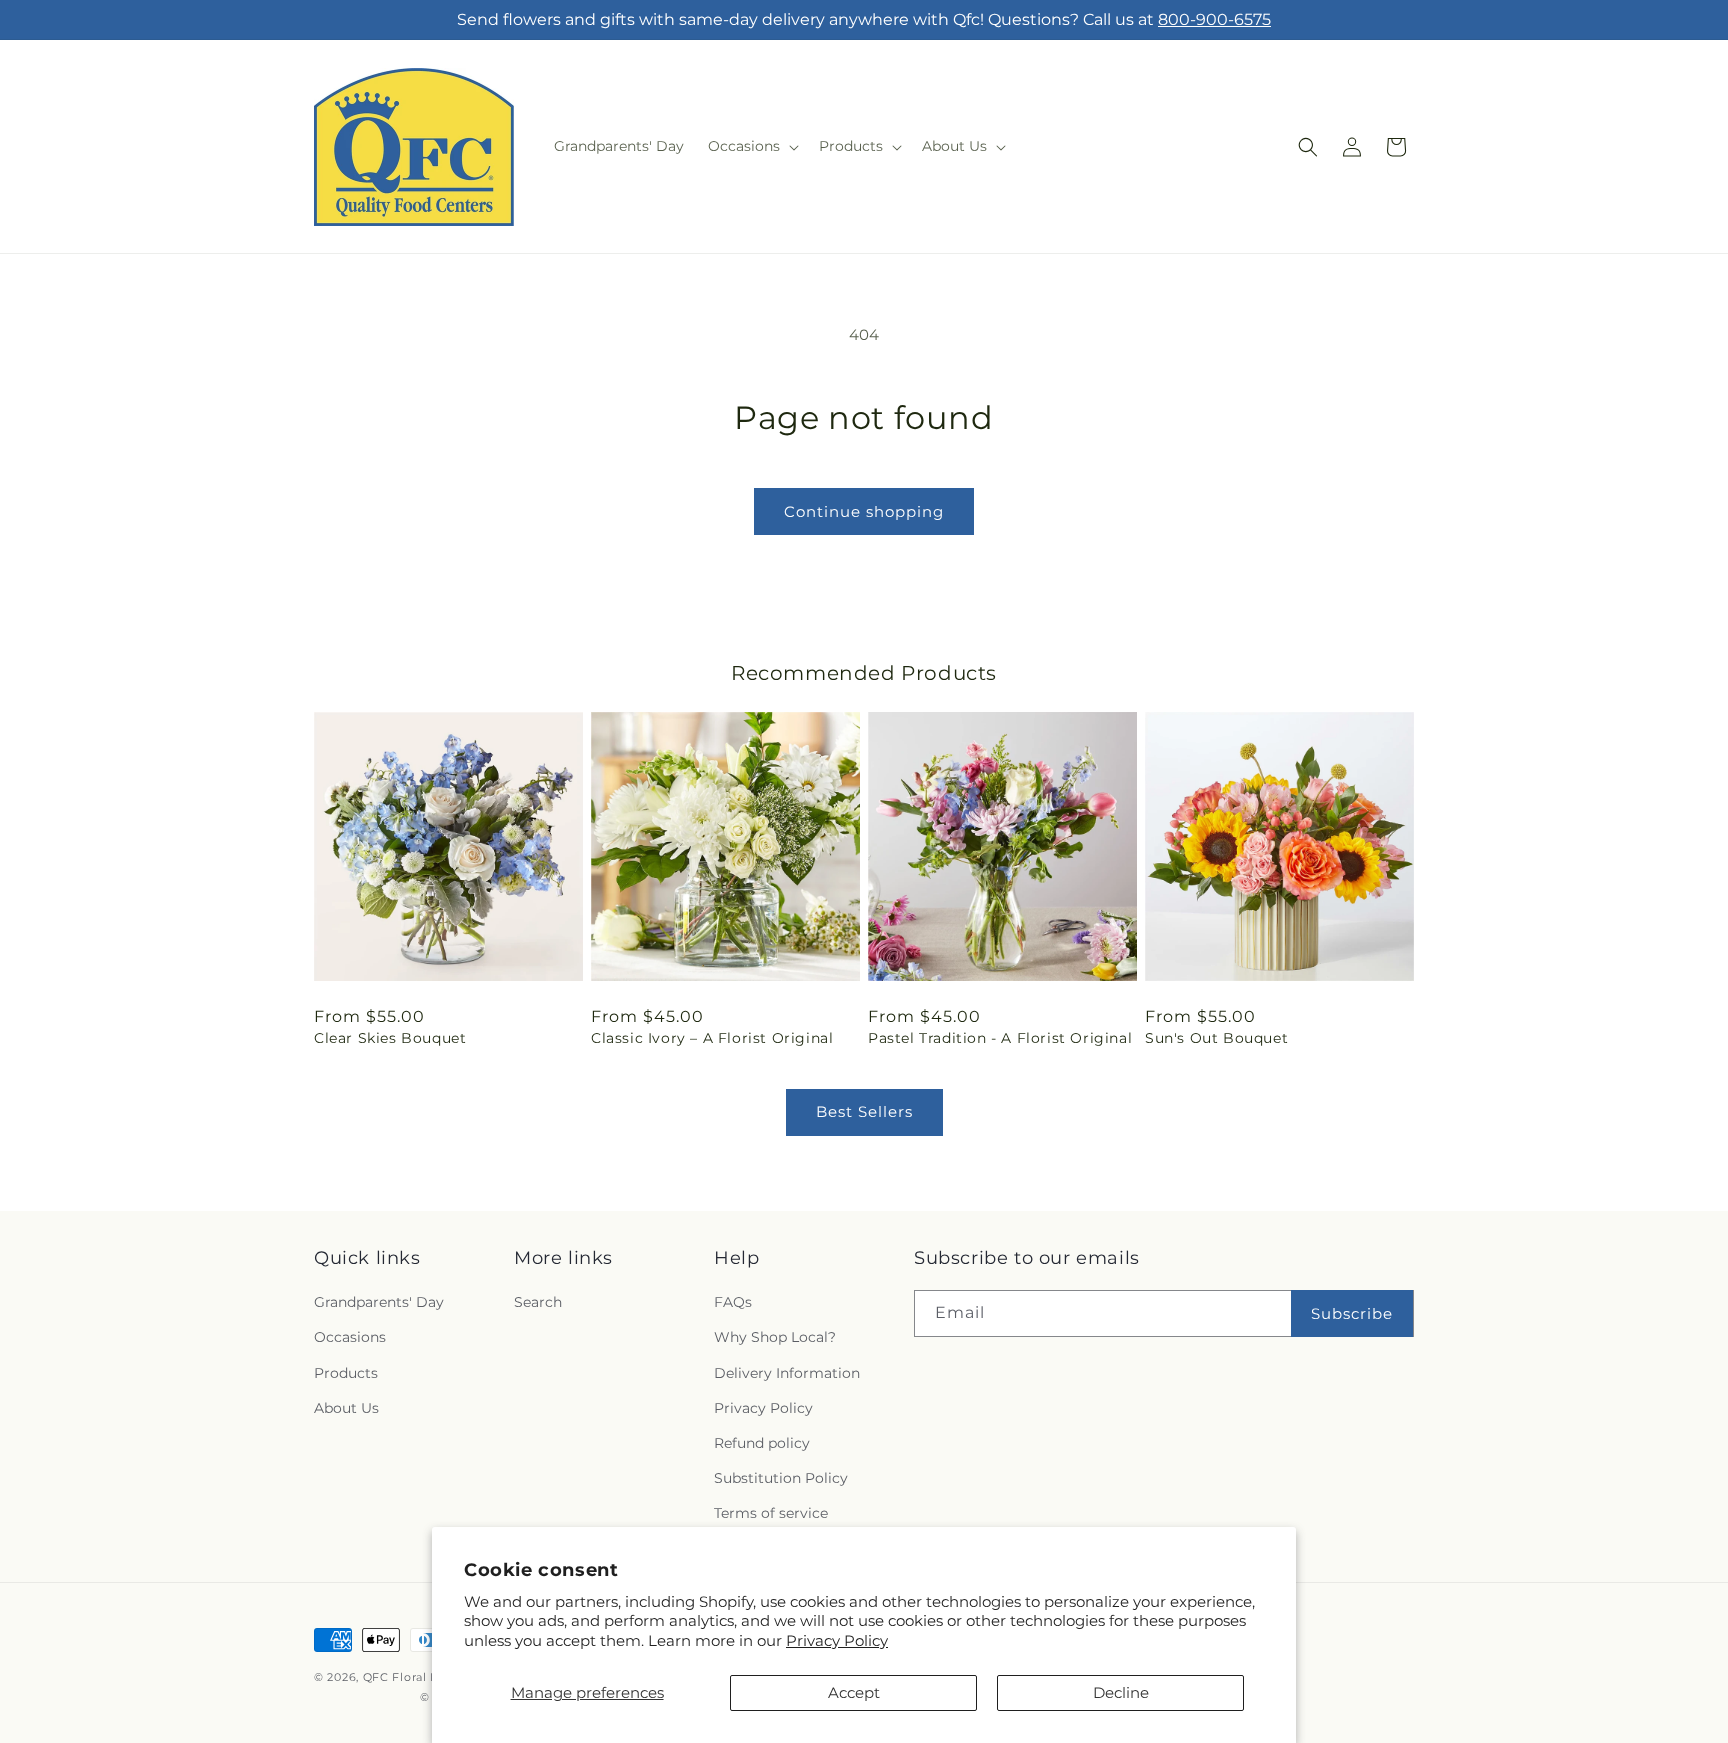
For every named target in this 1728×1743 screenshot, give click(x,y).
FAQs (733, 1302)
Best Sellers (864, 1111)
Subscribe (1352, 1313)
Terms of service (771, 1513)
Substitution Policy (781, 1478)
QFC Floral (395, 1677)
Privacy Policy (837, 1640)
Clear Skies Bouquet (390, 1038)
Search (538, 1302)
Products (346, 1373)
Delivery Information (787, 1373)
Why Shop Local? (775, 1337)
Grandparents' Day (379, 1302)
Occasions (350, 1337)
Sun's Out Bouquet (1216, 1038)
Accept (854, 1692)
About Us (346, 1408)
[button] (751, 146)
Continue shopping (864, 511)
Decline (1121, 1692)
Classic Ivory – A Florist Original (712, 1038)
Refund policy (762, 1443)
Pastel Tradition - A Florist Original (1000, 1038)
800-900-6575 (1214, 19)
